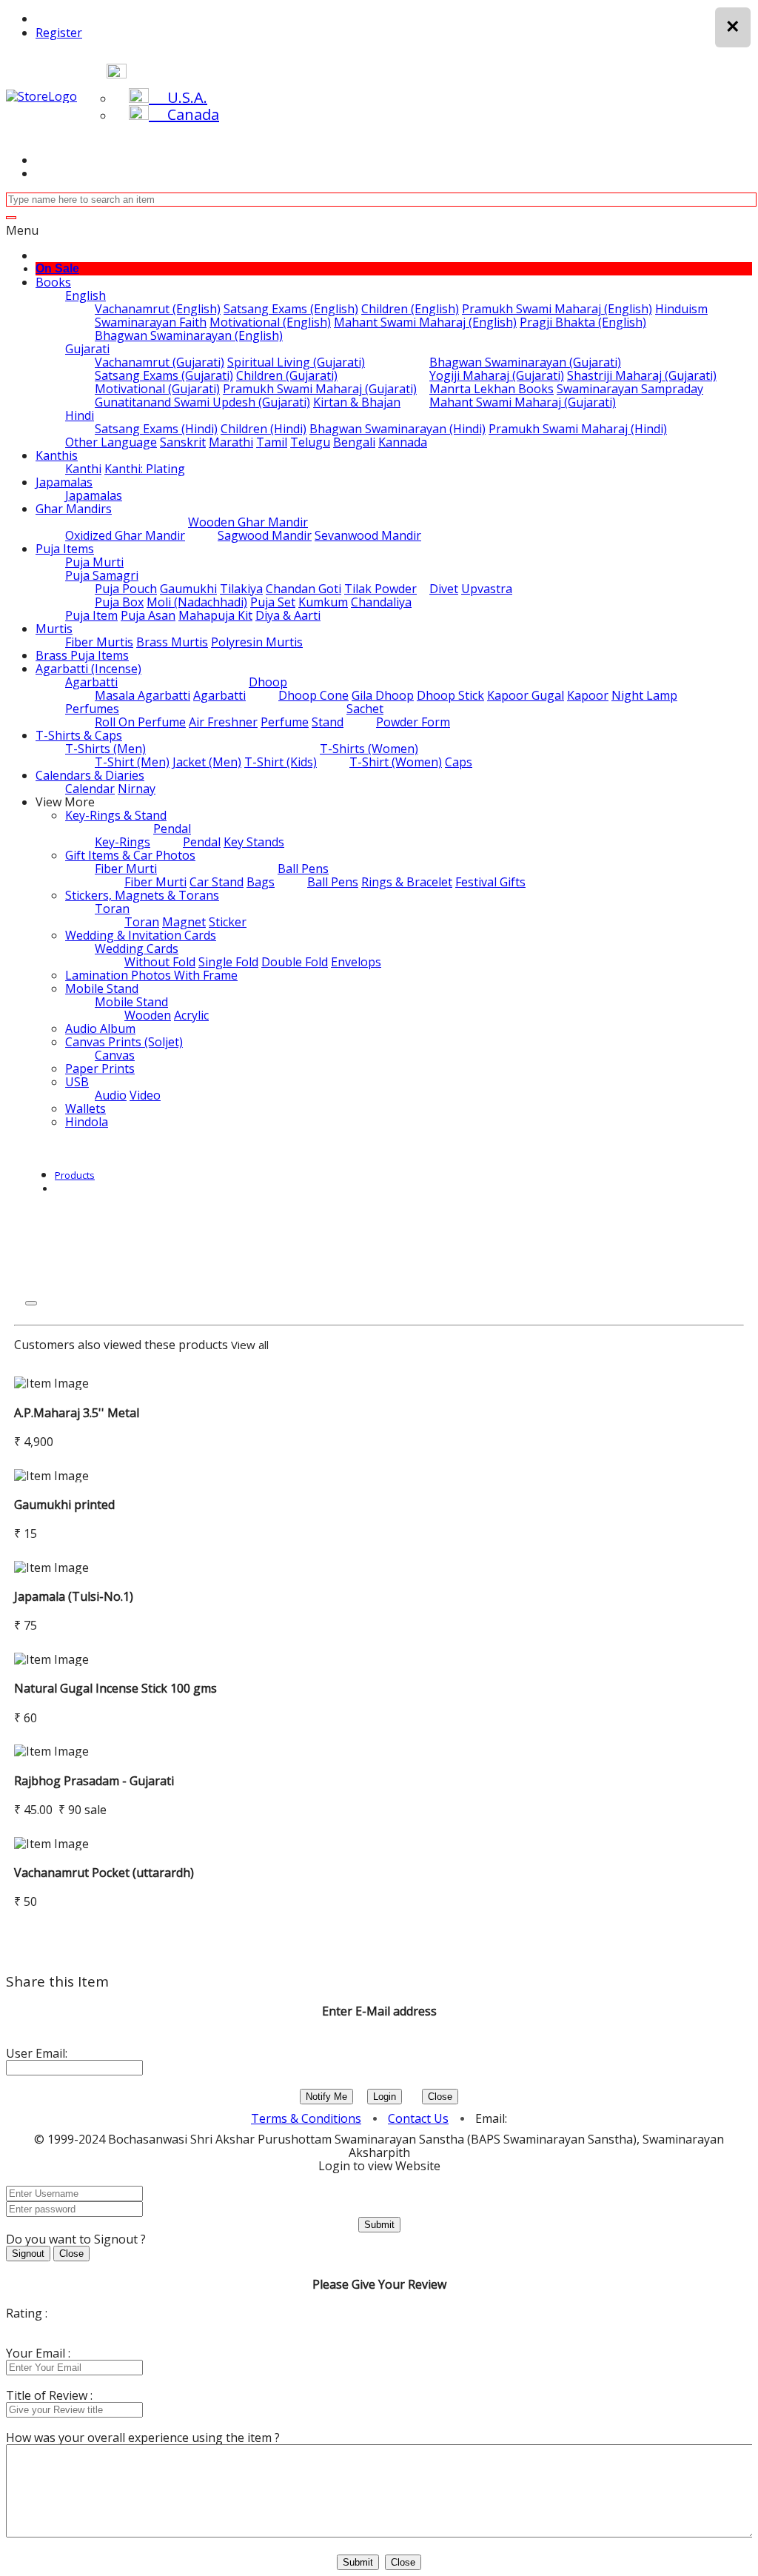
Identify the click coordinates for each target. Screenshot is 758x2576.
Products (75, 1175)
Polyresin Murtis (257, 642)
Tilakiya (241, 589)
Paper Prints (100, 1068)
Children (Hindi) (264, 429)
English (85, 295)
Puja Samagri (102, 575)
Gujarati (87, 349)
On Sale (57, 268)
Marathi (231, 442)
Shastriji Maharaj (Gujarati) (642, 375)
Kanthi (83, 469)
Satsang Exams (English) (291, 309)
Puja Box (119, 602)
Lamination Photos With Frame (151, 975)
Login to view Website (379, 2166)
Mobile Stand (102, 988)
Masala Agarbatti (142, 695)
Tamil (272, 442)
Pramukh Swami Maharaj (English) (557, 309)
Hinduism (681, 309)
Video (145, 1095)
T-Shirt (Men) (132, 762)
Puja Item (91, 615)
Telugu (310, 442)
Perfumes (92, 709)
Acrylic (191, 1015)
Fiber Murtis (99, 642)
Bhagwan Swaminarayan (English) (189, 335)
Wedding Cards (137, 949)
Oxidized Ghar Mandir (125, 535)
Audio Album (100, 1028)
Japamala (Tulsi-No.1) (74, 1596)
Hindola (87, 1122)
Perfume (285, 722)
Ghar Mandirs (74, 509)
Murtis (54, 629)
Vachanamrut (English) (158, 309)
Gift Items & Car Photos (130, 855)
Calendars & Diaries (90, 775)
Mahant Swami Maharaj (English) (425, 322)
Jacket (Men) (207, 762)
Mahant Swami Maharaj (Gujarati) (523, 402)
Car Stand (217, 882)
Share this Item (57, 1981)
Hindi (80, 415)
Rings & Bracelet (407, 882)
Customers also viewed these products (121, 1345)
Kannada (403, 442)
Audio (111, 1095)
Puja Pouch (126, 589)
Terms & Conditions (306, 2118)
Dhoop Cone (313, 695)
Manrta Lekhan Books (492, 389)
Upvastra (487, 589)
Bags (261, 882)
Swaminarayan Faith (151, 322)
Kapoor (588, 695)
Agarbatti (91, 682)
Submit (379, 2225)
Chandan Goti (303, 589)
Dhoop (268, 682)
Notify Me (326, 2097)
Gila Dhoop (383, 695)
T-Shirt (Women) (396, 762)
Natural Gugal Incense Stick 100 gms (115, 1688)
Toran (112, 909)
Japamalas (64, 482)
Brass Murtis (172, 642)
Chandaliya (381, 602)
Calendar (90, 789)
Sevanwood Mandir (368, 535)
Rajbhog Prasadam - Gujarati (94, 1781)
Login (385, 2097)
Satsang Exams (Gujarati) (164, 375)
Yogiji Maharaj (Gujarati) (497, 375)
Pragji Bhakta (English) (583, 322)
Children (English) (410, 309)
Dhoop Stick (450, 695)
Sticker (228, 922)
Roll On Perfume (140, 722)
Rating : (27, 2313)
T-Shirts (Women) (369, 749)
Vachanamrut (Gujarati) (160, 362)
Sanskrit (183, 442)
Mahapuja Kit (215, 615)
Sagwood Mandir (265, 535)
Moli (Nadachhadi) (197, 602)
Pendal (172, 829)
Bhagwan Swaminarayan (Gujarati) (525, 362)
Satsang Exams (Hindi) (156, 429)
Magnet (184, 922)
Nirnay (137, 789)
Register (59, 33)
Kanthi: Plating (145, 469)
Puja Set (273, 602)
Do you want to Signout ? (76, 2239)
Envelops (356, 962)
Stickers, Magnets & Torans (142, 895)
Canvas (115, 1055)
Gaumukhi (188, 589)
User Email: (37, 2053)
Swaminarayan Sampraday (630, 389)
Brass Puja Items (82, 655)
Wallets (85, 1108)
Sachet (365, 709)
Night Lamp (644, 695)
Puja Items (65, 549)
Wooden (148, 1015)
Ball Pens (303, 869)
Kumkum (323, 602)
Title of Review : (49, 2395)
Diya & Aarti (288, 615)
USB (77, 1082)
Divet (444, 589)
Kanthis (57, 455)
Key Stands (254, 842)
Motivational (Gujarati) (157, 389)
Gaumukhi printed (64, 1505)
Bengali (354, 442)
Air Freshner (223, 722)
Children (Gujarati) (287, 375)
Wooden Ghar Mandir (248, 522)
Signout (28, 2254)
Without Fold (160, 962)
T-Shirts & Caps (79, 735)
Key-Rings (123, 842)
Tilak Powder (380, 589)
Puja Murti (94, 562)
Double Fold (295, 962)
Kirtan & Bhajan (357, 402)
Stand (328, 722)
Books (53, 282)
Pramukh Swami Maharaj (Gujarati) (320, 389)
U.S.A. (178, 97)
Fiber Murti (126, 869)
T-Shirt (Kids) (281, 762)
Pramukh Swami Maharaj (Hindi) (578, 429)
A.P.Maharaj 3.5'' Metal (77, 1413)
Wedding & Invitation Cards (141, 935)
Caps (459, 762)
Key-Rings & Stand (116, 815)
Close (440, 2097)
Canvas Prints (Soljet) (124, 1042)
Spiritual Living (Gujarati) (296, 362)
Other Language (111, 442)
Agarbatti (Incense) (88, 669)
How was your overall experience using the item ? (143, 2438)
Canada (184, 114)
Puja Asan (148, 615)
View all (250, 1345)
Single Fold (228, 962)
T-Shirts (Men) (105, 749)
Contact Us (418, 2118)
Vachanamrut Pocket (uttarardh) (104, 1873)
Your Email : (38, 2353)
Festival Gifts (490, 882)
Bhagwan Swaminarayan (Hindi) (398, 429)
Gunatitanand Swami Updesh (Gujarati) (202, 402)
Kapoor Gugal (526, 695)
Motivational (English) (270, 322)
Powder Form (413, 722)
